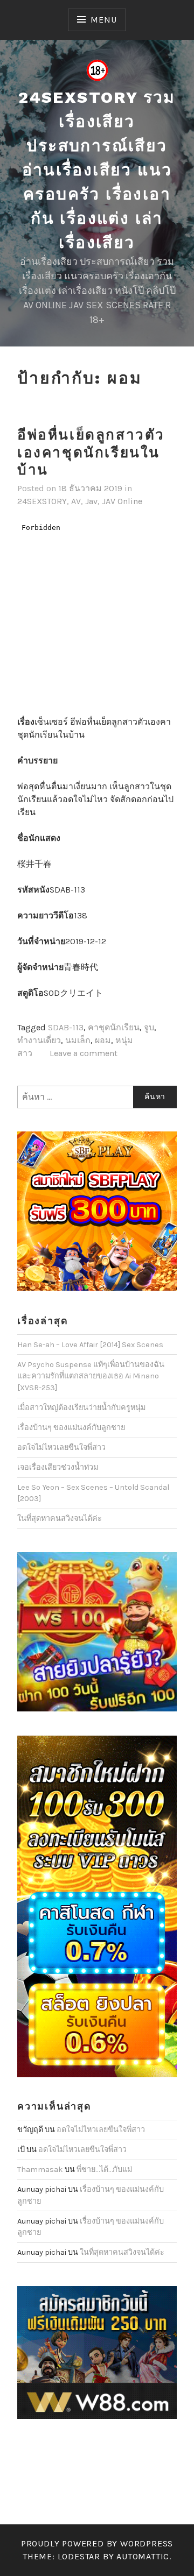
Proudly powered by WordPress (97, 2543)
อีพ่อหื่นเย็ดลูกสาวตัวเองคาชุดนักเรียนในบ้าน (91, 452)
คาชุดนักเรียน (114, 1027)
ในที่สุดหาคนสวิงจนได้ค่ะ (60, 1519)
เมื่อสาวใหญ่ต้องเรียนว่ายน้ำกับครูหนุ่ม (81, 1408)
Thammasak (40, 2170)
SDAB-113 (66, 1027)
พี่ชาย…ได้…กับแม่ (104, 2170)
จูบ (149, 1027)
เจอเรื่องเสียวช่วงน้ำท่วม (58, 1467)
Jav (91, 501)
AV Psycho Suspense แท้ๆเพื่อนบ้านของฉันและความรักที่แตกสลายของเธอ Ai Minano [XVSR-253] (91, 1376)
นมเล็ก (78, 1040)
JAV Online (122, 501)
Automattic (143, 2556)
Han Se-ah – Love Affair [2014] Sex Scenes (90, 1345)
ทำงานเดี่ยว (39, 1040)
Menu (103, 20)
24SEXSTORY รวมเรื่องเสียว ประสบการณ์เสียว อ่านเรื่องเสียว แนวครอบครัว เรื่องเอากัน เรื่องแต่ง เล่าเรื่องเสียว (97, 170)
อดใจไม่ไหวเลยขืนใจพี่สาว (61, 1448)
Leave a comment (84, 1053)
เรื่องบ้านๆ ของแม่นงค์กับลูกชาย (71, 1428)
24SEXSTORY (42, 501)
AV (76, 501)
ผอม (103, 1040)
